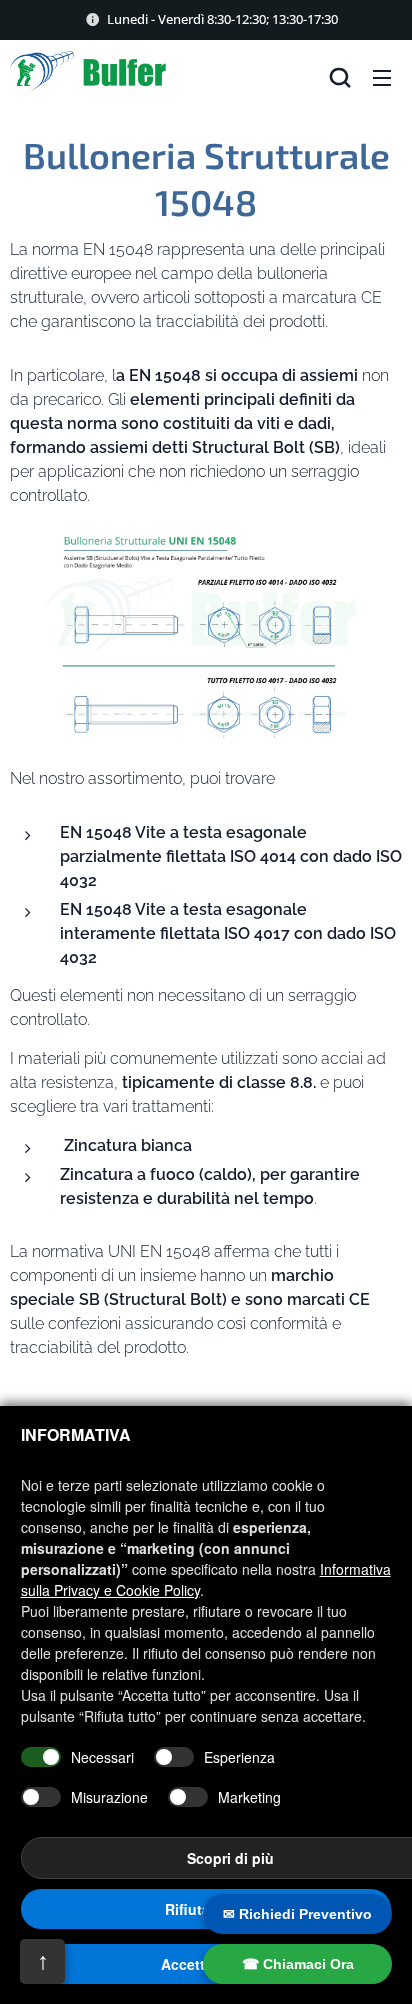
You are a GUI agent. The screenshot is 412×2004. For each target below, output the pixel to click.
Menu (382, 77)
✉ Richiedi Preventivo (297, 1914)
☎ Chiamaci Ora (298, 1964)
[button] (340, 77)
